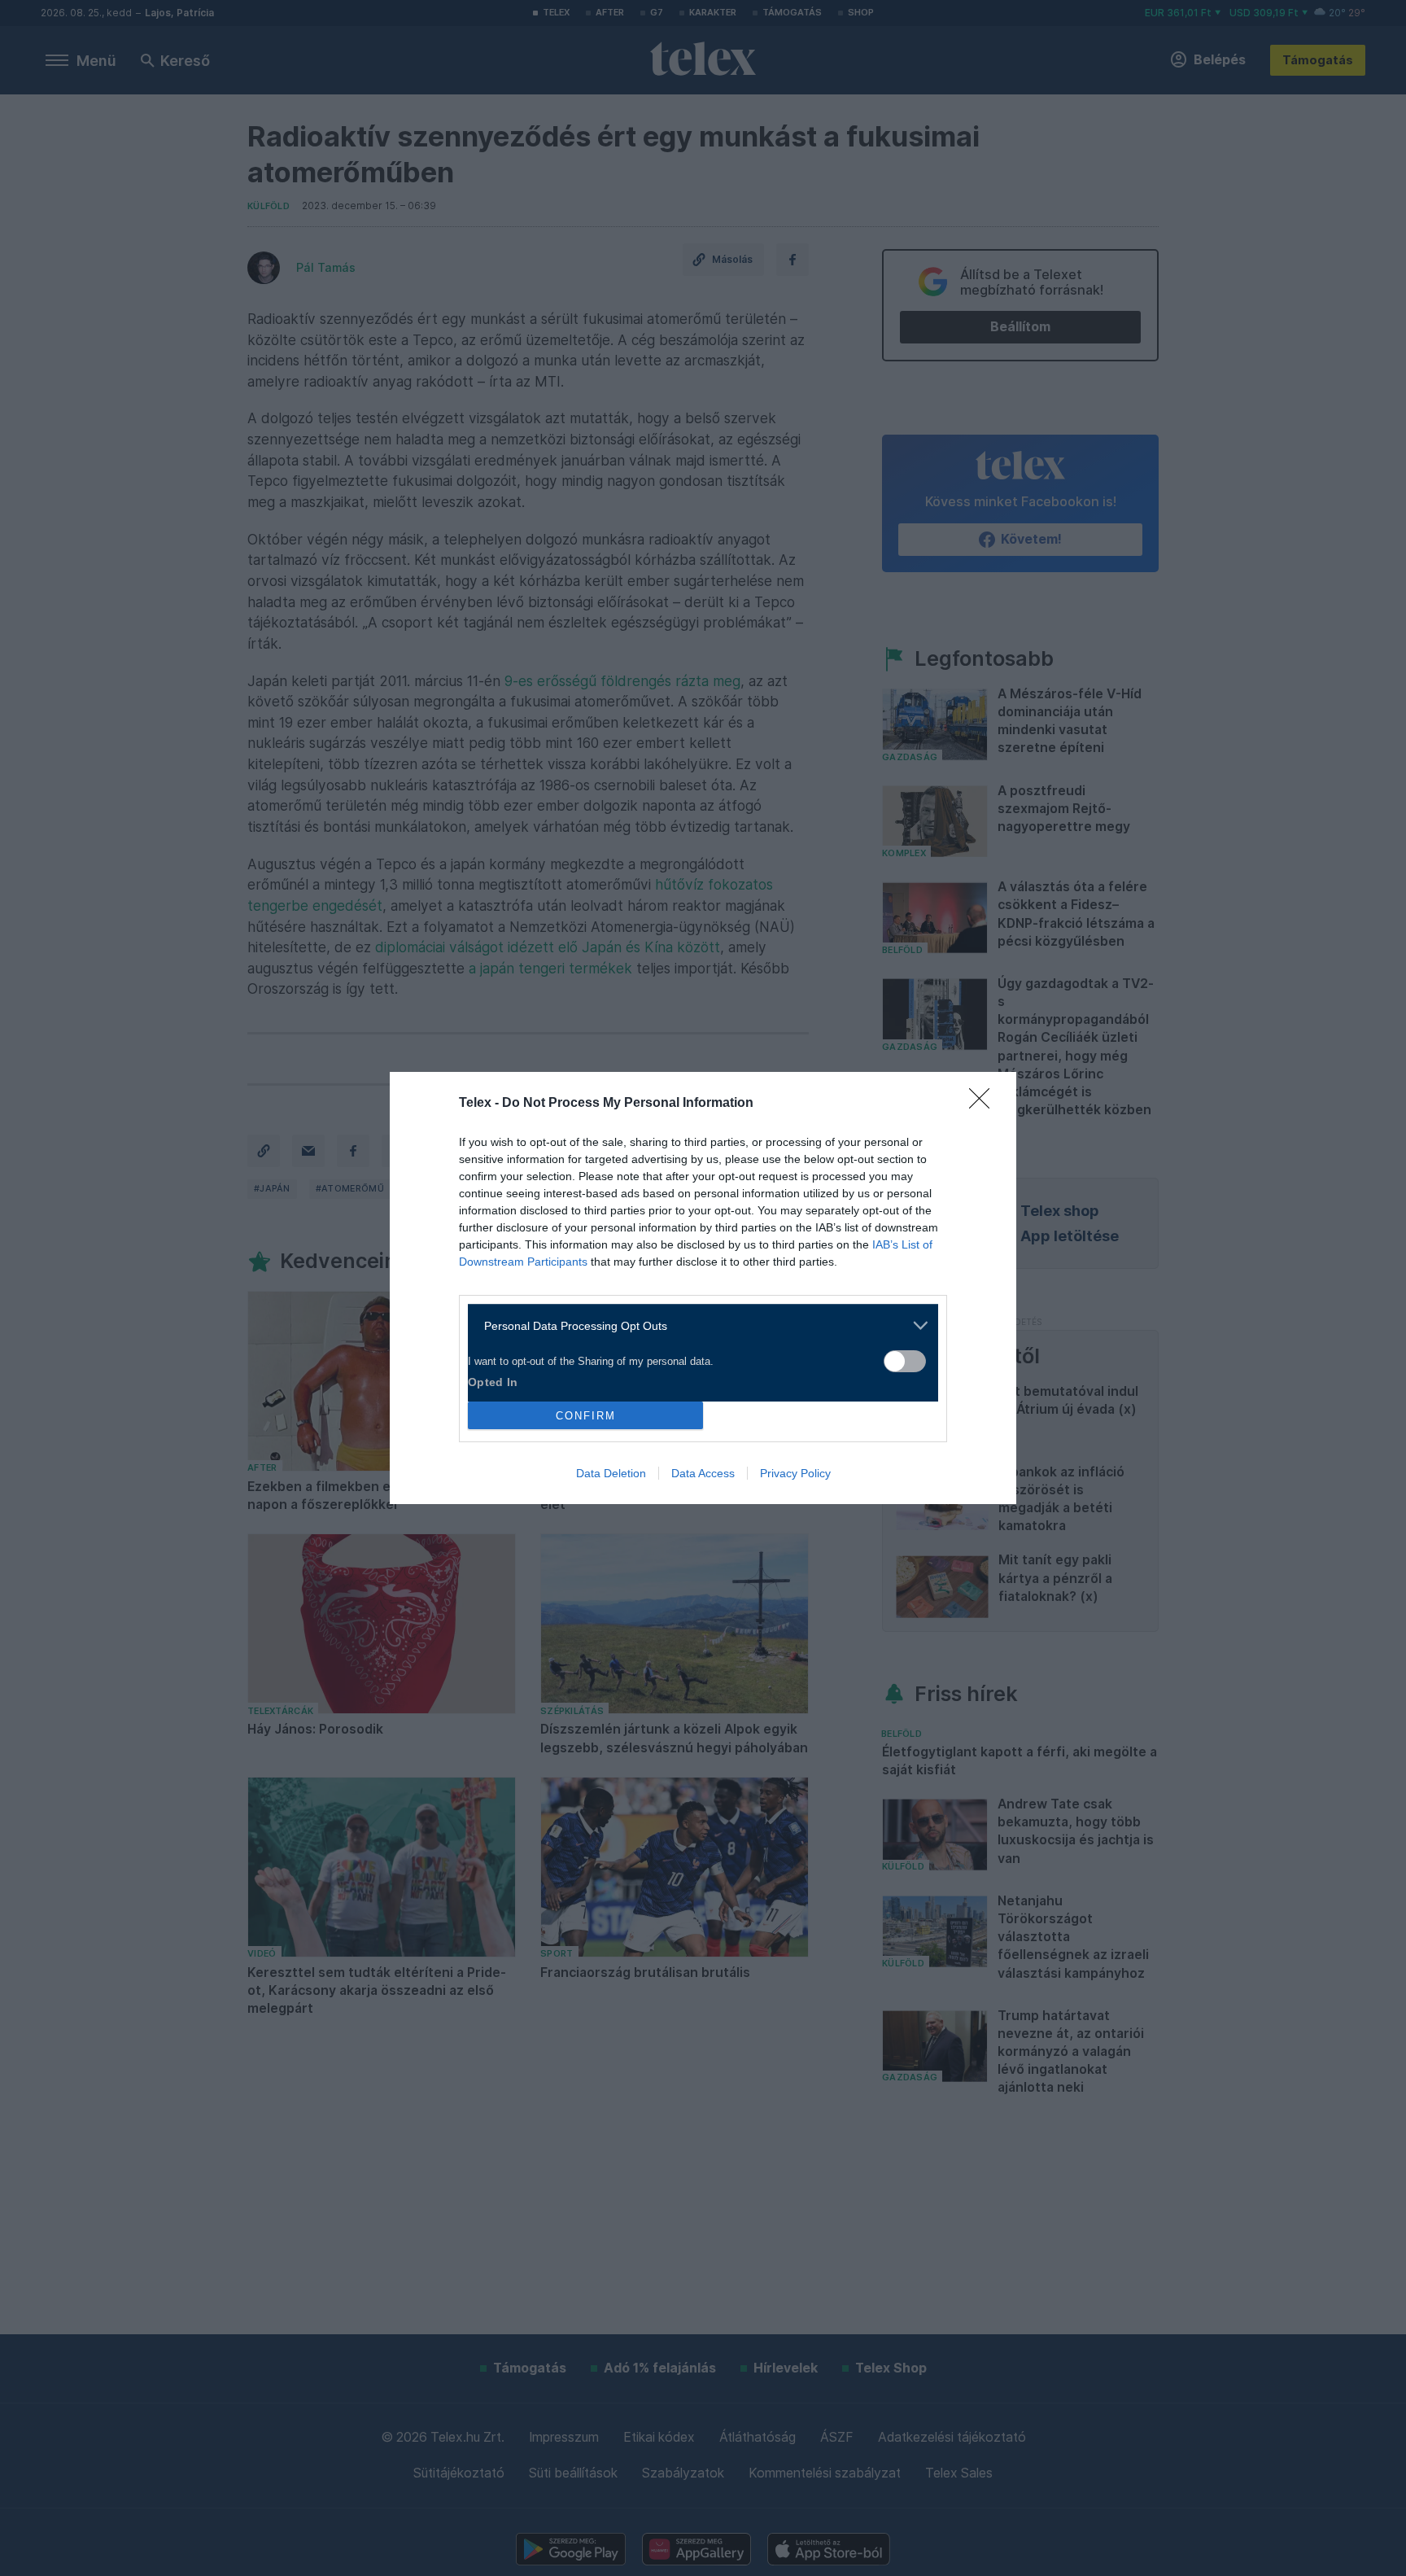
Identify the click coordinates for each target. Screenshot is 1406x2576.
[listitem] (697, 1325)
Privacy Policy (795, 1473)
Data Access (703, 1473)
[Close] (985, 1104)
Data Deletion (611, 1473)
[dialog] (703, 1288)
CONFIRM (586, 1416)
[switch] (905, 1361)
